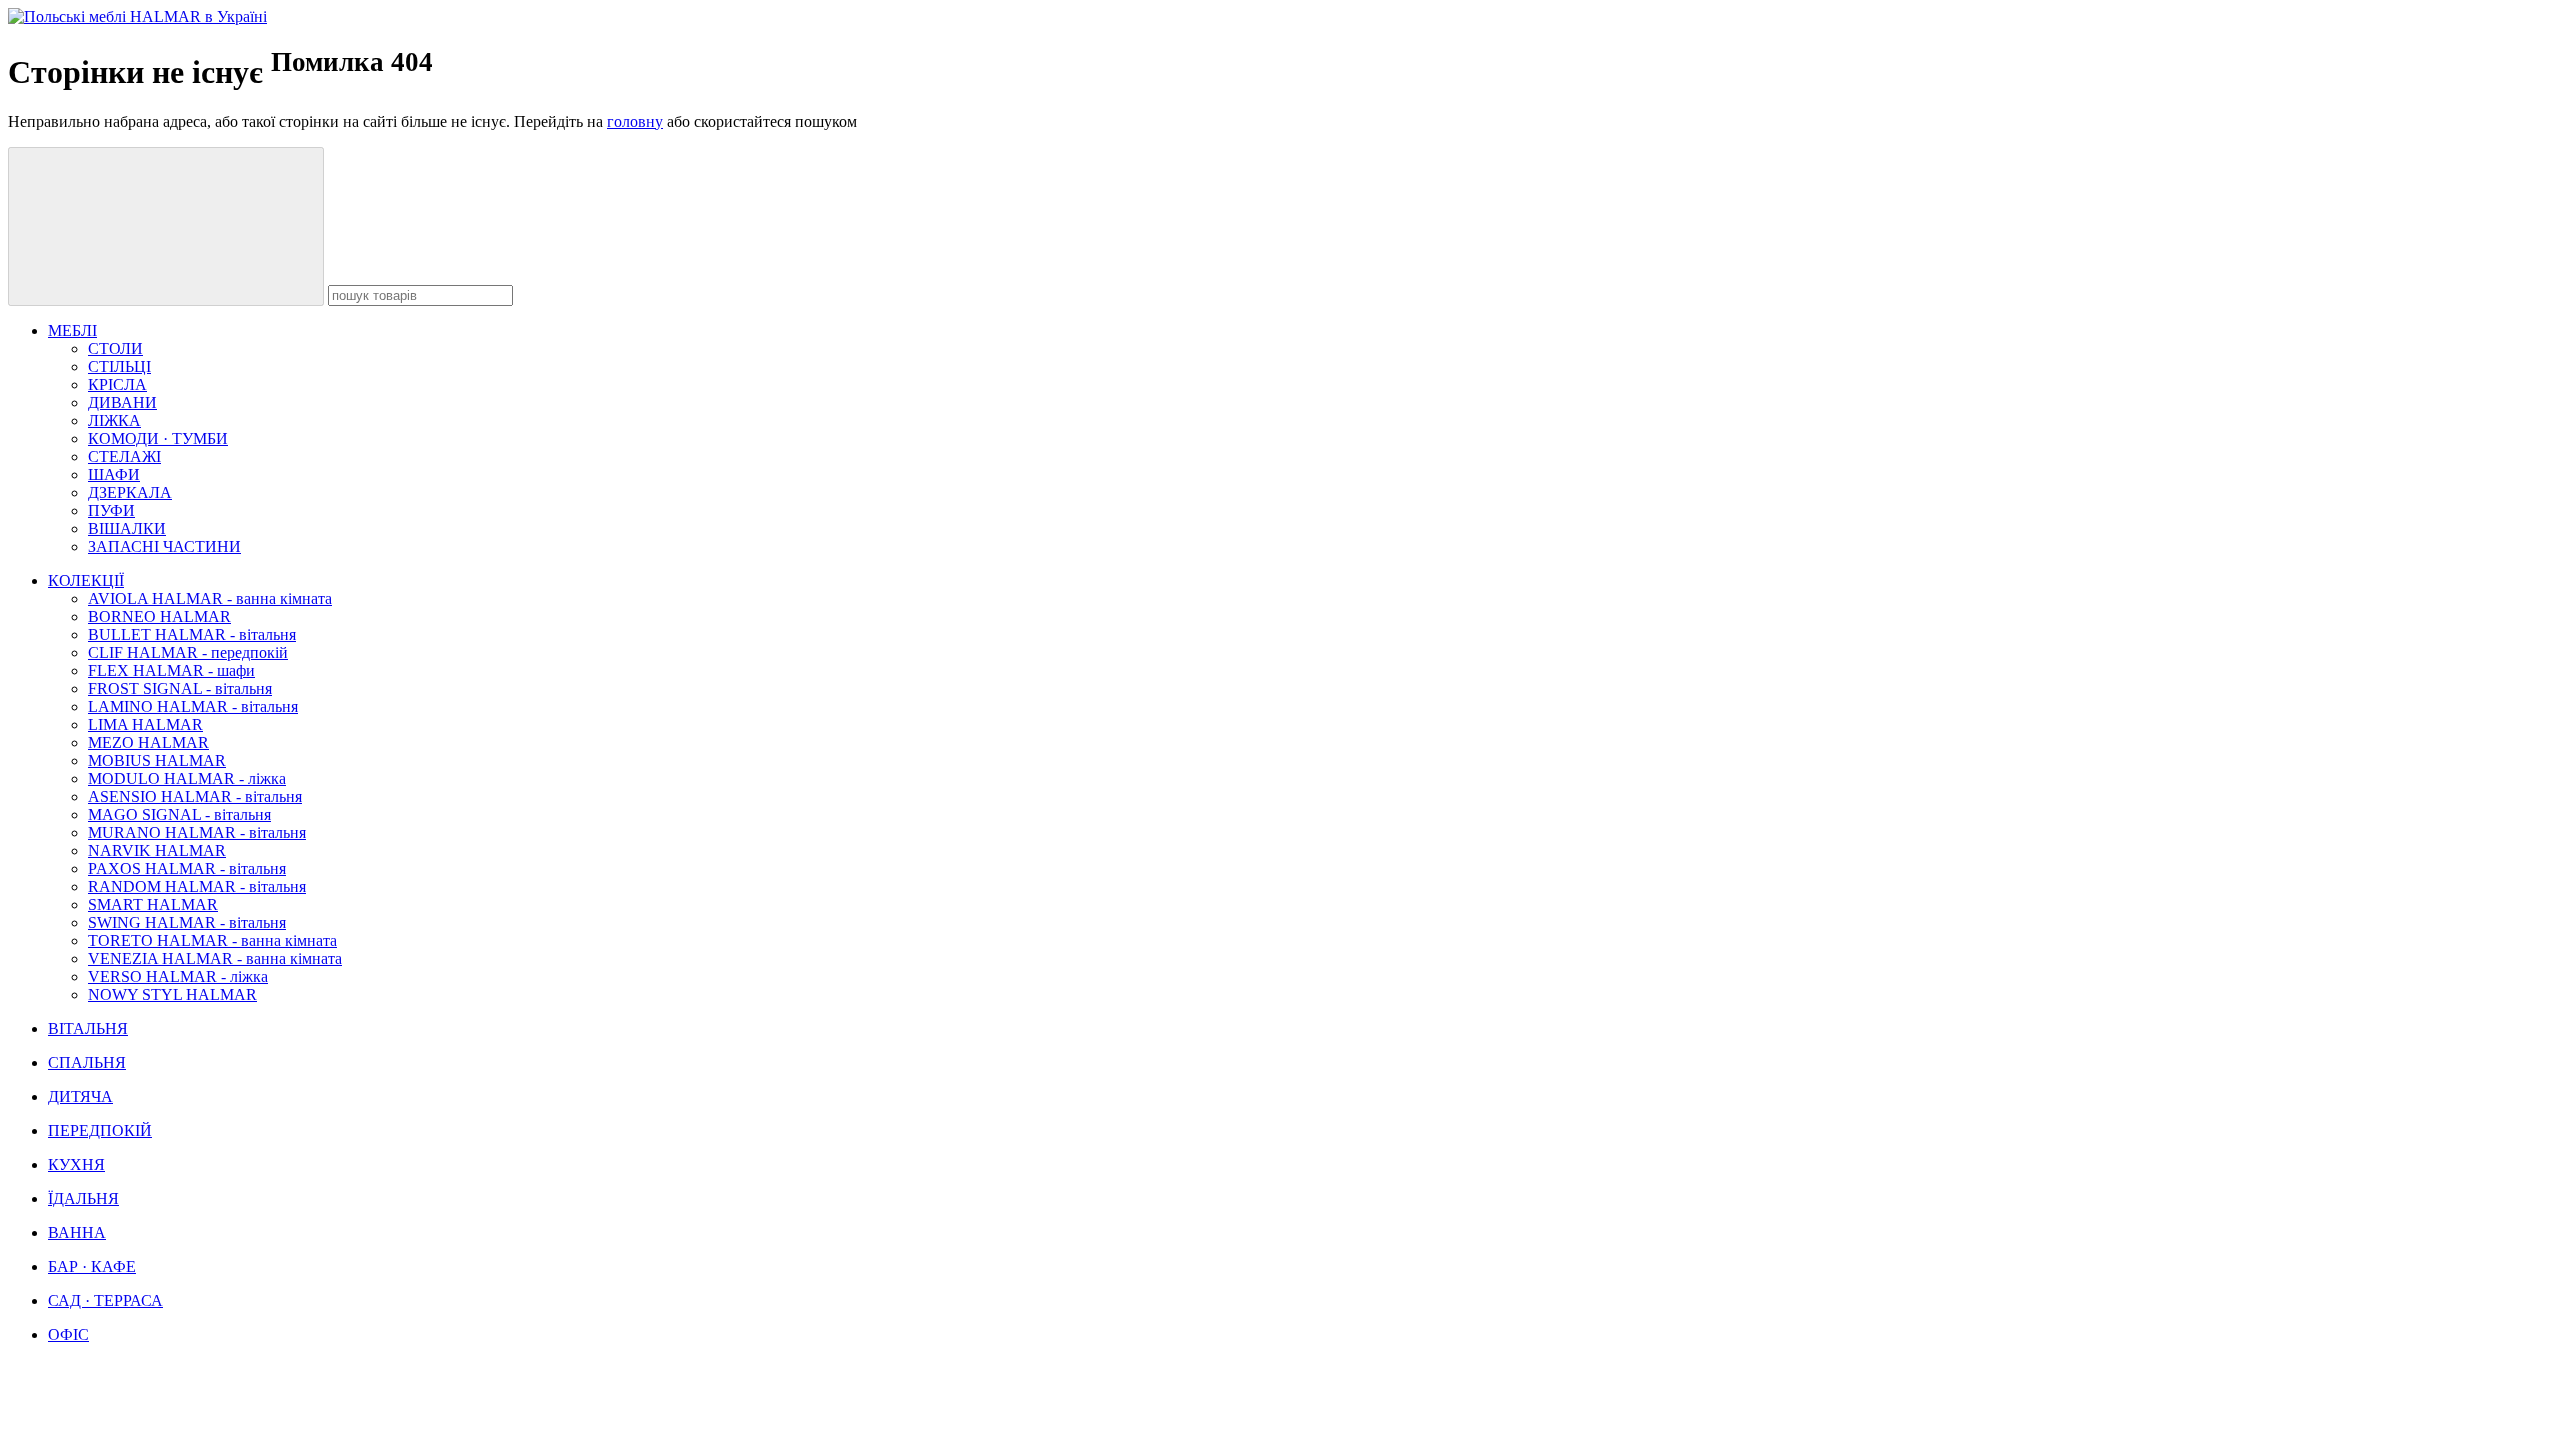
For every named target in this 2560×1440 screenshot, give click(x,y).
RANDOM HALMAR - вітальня (197, 886)
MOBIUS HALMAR (157, 760)
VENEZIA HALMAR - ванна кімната (215, 958)
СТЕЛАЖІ (124, 456)
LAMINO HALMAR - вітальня (193, 706)
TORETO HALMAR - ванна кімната (212, 940)
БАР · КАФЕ (92, 1266)
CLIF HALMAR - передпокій (188, 652)
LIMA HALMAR (145, 724)
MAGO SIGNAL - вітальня (179, 814)
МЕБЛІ (72, 330)
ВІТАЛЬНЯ (88, 1028)
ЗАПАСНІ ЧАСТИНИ (164, 546)
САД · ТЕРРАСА (105, 1300)
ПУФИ (111, 510)
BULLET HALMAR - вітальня (192, 634)
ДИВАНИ (122, 402)
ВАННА (77, 1232)
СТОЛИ (115, 348)
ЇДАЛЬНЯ (83, 1198)
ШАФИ (114, 474)
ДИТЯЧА (80, 1096)
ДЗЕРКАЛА (130, 492)
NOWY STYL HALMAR (172, 994)
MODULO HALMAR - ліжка (187, 778)
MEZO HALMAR (148, 742)
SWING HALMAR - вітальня (187, 922)
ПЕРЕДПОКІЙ (100, 1130)
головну (635, 121)
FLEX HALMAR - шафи (171, 670)
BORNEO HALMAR (159, 616)
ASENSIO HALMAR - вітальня (195, 796)
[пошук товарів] (166, 226)
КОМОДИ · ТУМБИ (158, 438)
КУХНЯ (76, 1164)
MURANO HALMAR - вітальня (197, 832)
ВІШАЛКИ (127, 528)
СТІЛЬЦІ (119, 366)
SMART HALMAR (153, 904)
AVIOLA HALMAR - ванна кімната (210, 598)
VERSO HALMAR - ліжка (178, 976)
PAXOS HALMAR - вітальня (187, 868)
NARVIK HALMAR (157, 850)
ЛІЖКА (114, 420)
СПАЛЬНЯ (87, 1062)
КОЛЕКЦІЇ (86, 580)
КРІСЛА (117, 384)
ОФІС (68, 1334)
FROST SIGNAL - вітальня (180, 688)
